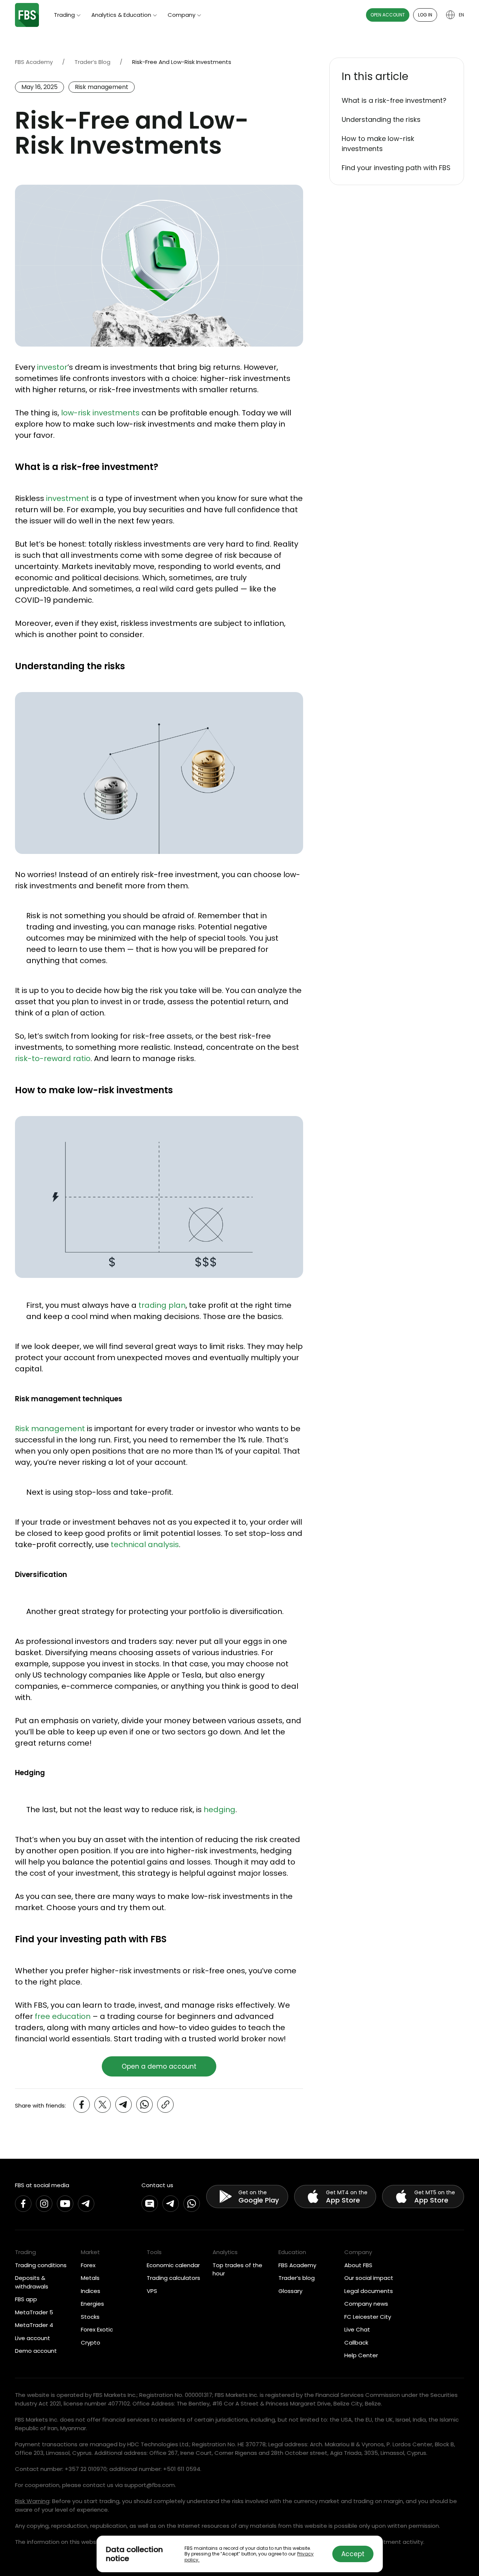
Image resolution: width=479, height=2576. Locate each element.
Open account (388, 15)
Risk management (50, 1429)
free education (63, 2016)
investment (68, 498)
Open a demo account (159, 2066)
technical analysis (145, 1544)
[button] (397, 77)
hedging (219, 1810)
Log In (425, 15)
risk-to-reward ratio (53, 1058)
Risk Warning (32, 2501)
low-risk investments (100, 413)
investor (52, 367)
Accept (353, 2554)
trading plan (162, 1305)
